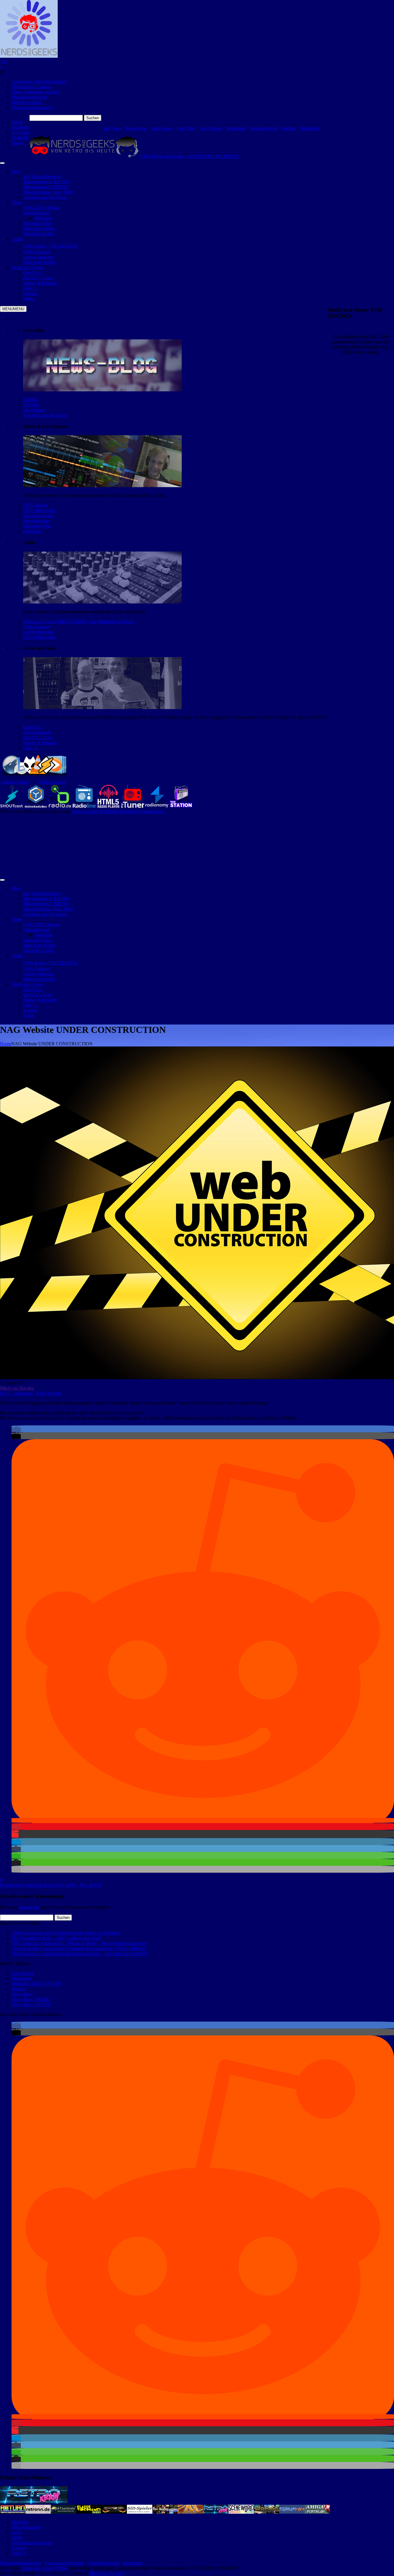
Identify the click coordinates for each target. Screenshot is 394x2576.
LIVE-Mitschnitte (39, 510)
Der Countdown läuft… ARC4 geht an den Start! (56, 1938)
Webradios (310, 128)
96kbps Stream (52, 782)
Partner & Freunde (40, 743)
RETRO (31, 400)
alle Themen (34, 410)
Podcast (289, 128)
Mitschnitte (236, 128)
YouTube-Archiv (39, 516)
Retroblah (32, 531)
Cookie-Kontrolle (103, 2563)
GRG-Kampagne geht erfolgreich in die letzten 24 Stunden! (66, 1933)
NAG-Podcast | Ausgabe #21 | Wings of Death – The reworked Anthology (79, 1943)
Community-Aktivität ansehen (39, 82)
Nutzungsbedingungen (32, 108)
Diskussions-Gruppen (31, 87)
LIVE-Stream (35, 505)
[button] (16, 1430)
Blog (16, 171)
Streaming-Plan (264, 128)
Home (6, 1044)
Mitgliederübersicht (29, 97)
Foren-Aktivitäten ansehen (36, 92)
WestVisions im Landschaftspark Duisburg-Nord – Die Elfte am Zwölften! (79, 1954)
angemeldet (29, 1907)
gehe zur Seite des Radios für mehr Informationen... (119, 811)
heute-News (162, 128)
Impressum (133, 2563)
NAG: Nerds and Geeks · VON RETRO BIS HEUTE (189, 156)
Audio (17, 239)
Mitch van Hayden (17, 1388)
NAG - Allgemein (16, 1393)
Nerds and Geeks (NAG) (44, 2568)
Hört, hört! (186, 128)
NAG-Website (48, 1393)
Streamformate (36, 521)
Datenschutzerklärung (64, 2563)
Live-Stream (211, 128)
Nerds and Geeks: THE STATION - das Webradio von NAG (79, 621)
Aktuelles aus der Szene (45, 415)
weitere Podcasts (38, 632)
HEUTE (31, 405)
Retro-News (136, 128)
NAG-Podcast (36, 627)
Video (17, 202)
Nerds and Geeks (27, 267)
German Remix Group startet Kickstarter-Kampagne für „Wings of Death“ (79, 1948)
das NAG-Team (38, 738)
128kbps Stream (15, 782)
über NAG (33, 727)
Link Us (31, 748)
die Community (37, 732)
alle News (112, 128)
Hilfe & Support (26, 102)
